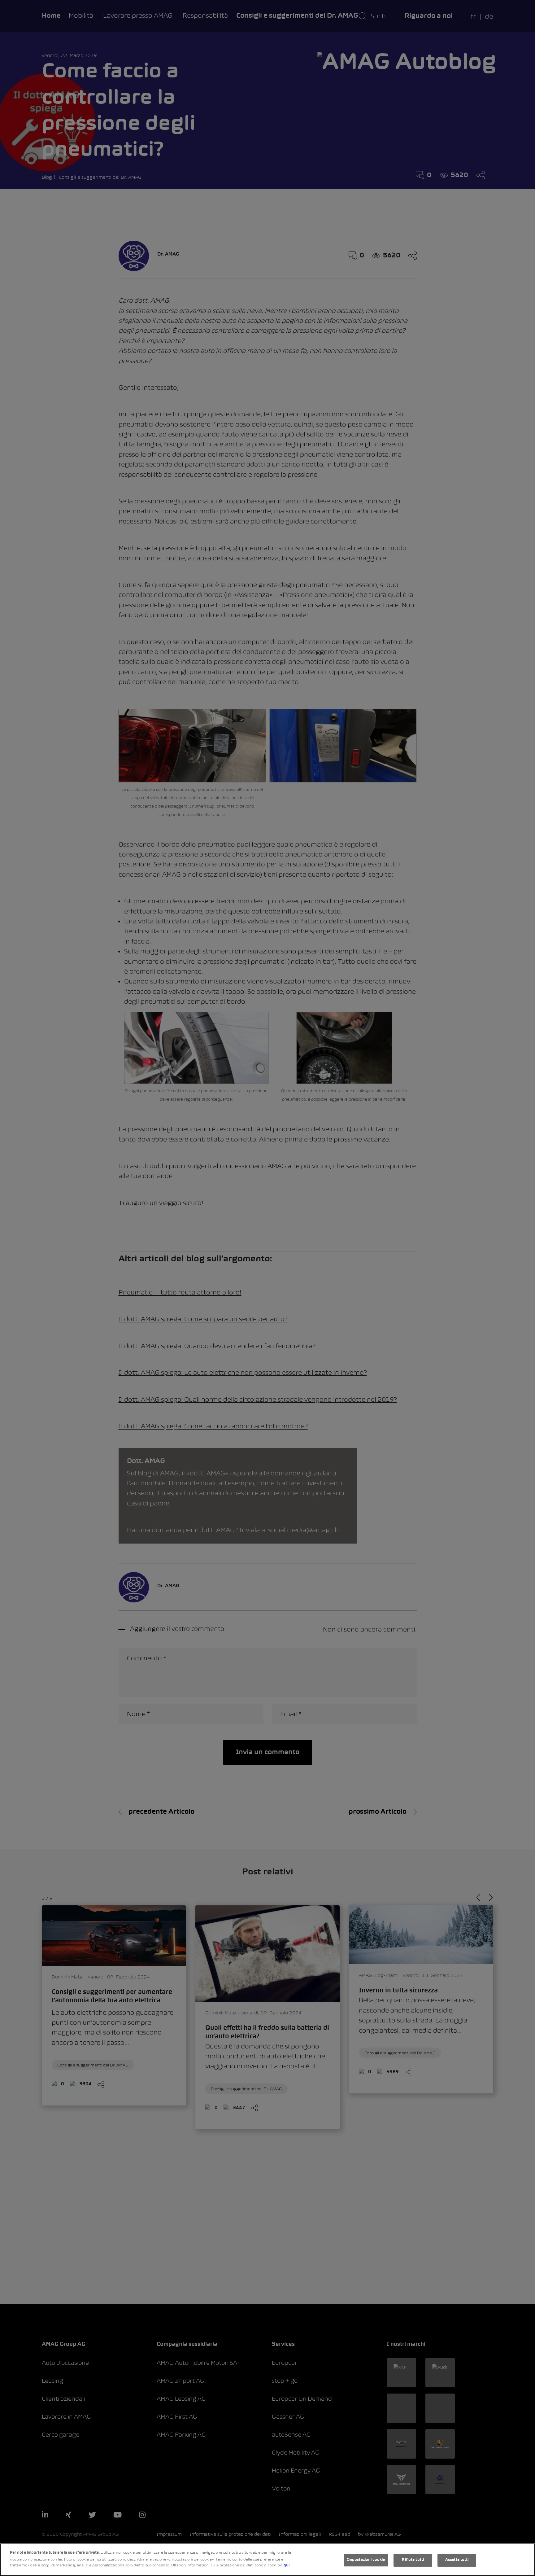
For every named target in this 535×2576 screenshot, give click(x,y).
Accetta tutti (457, 2560)
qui (287, 2565)
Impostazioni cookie (366, 2560)
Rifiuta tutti (413, 2560)
